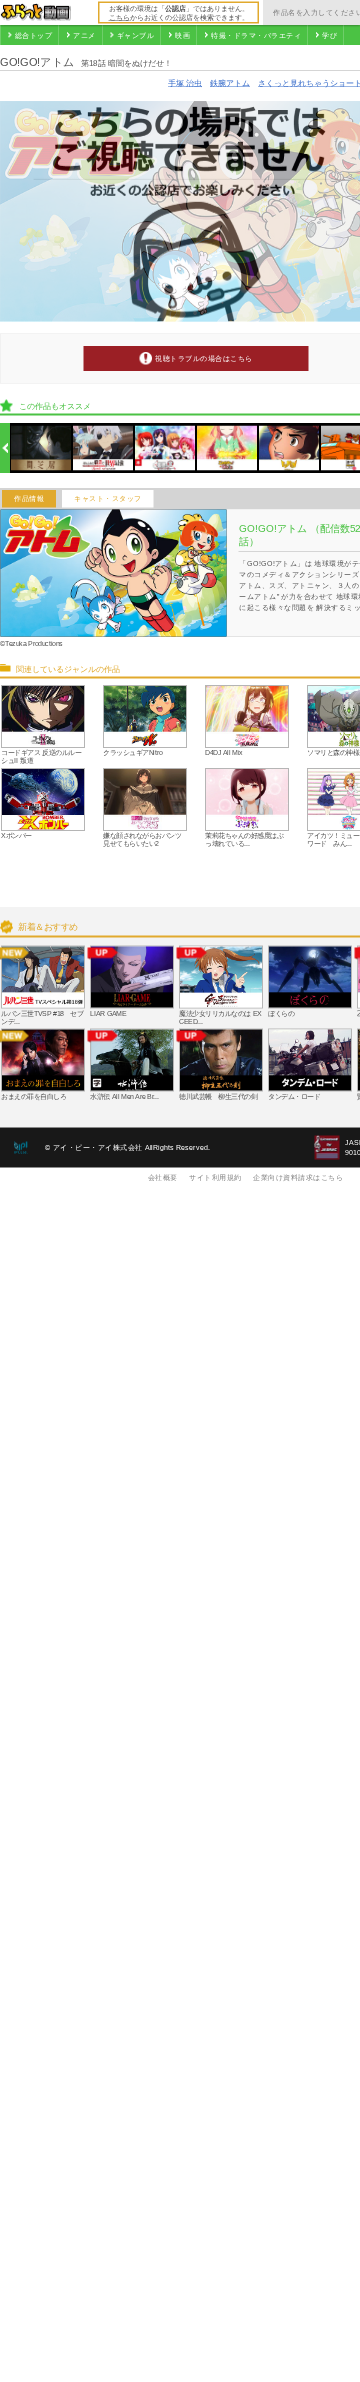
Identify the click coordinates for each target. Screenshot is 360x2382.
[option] (41, 448)
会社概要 (163, 1177)
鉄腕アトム (230, 82)
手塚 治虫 (185, 82)
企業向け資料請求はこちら (298, 1177)
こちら (119, 17)
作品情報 (29, 499)
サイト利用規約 (215, 1177)
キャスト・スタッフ (108, 499)
